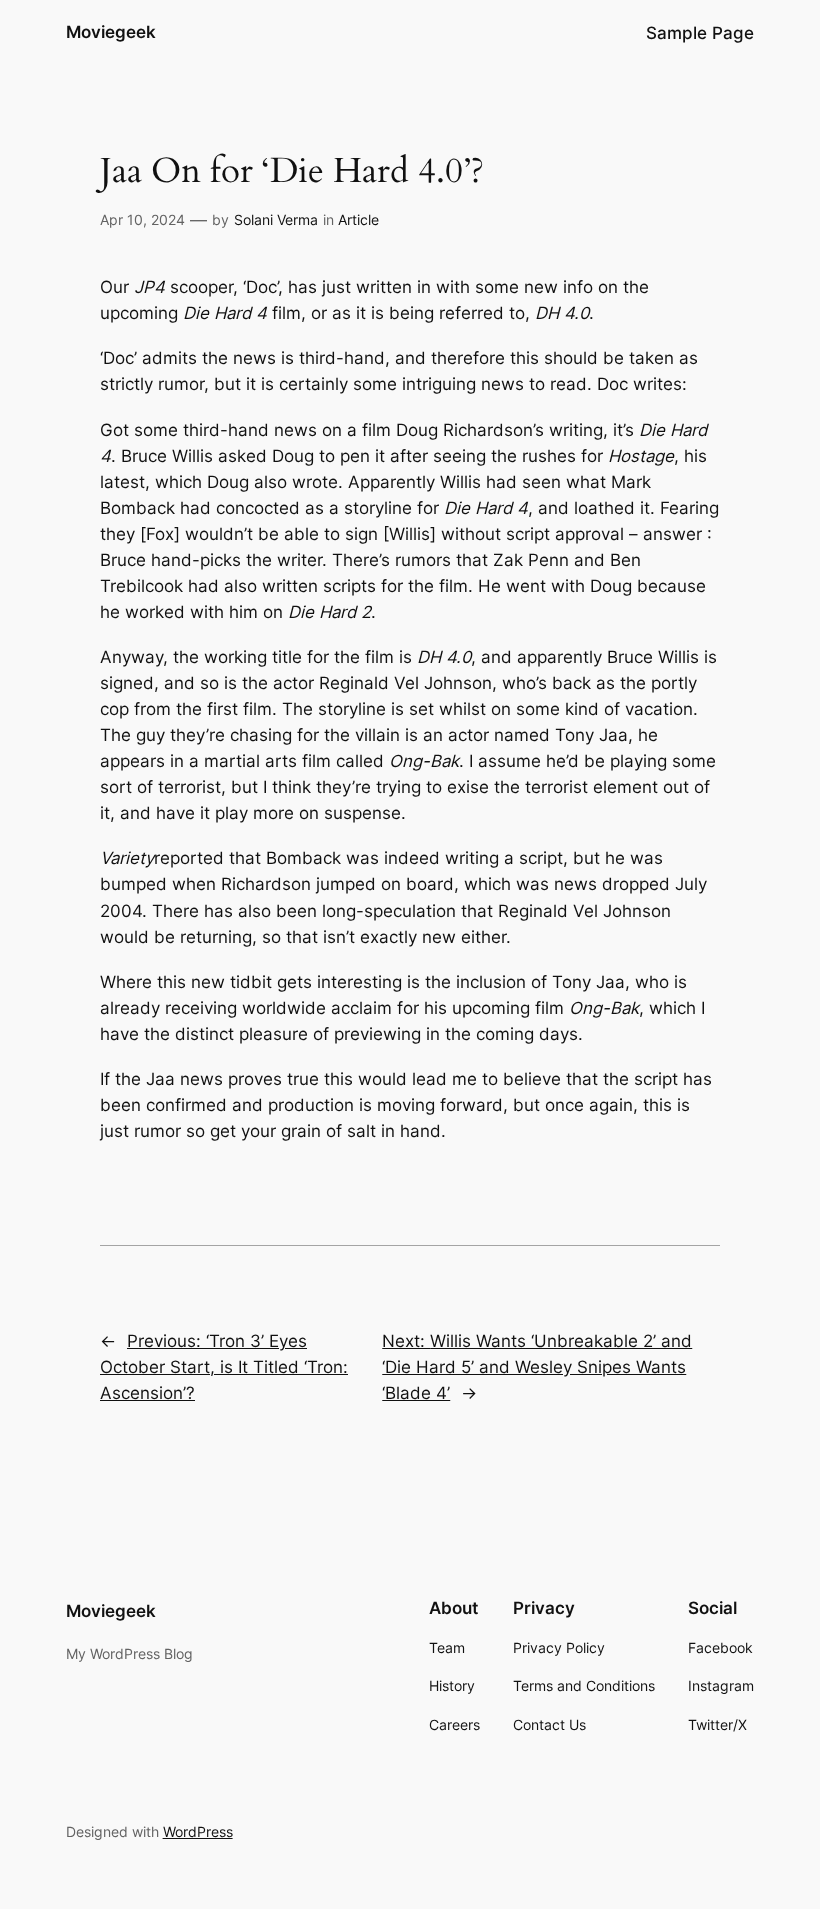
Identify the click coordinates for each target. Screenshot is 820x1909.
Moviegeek (111, 32)
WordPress (198, 1831)
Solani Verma (276, 219)
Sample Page (700, 33)
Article (358, 219)
